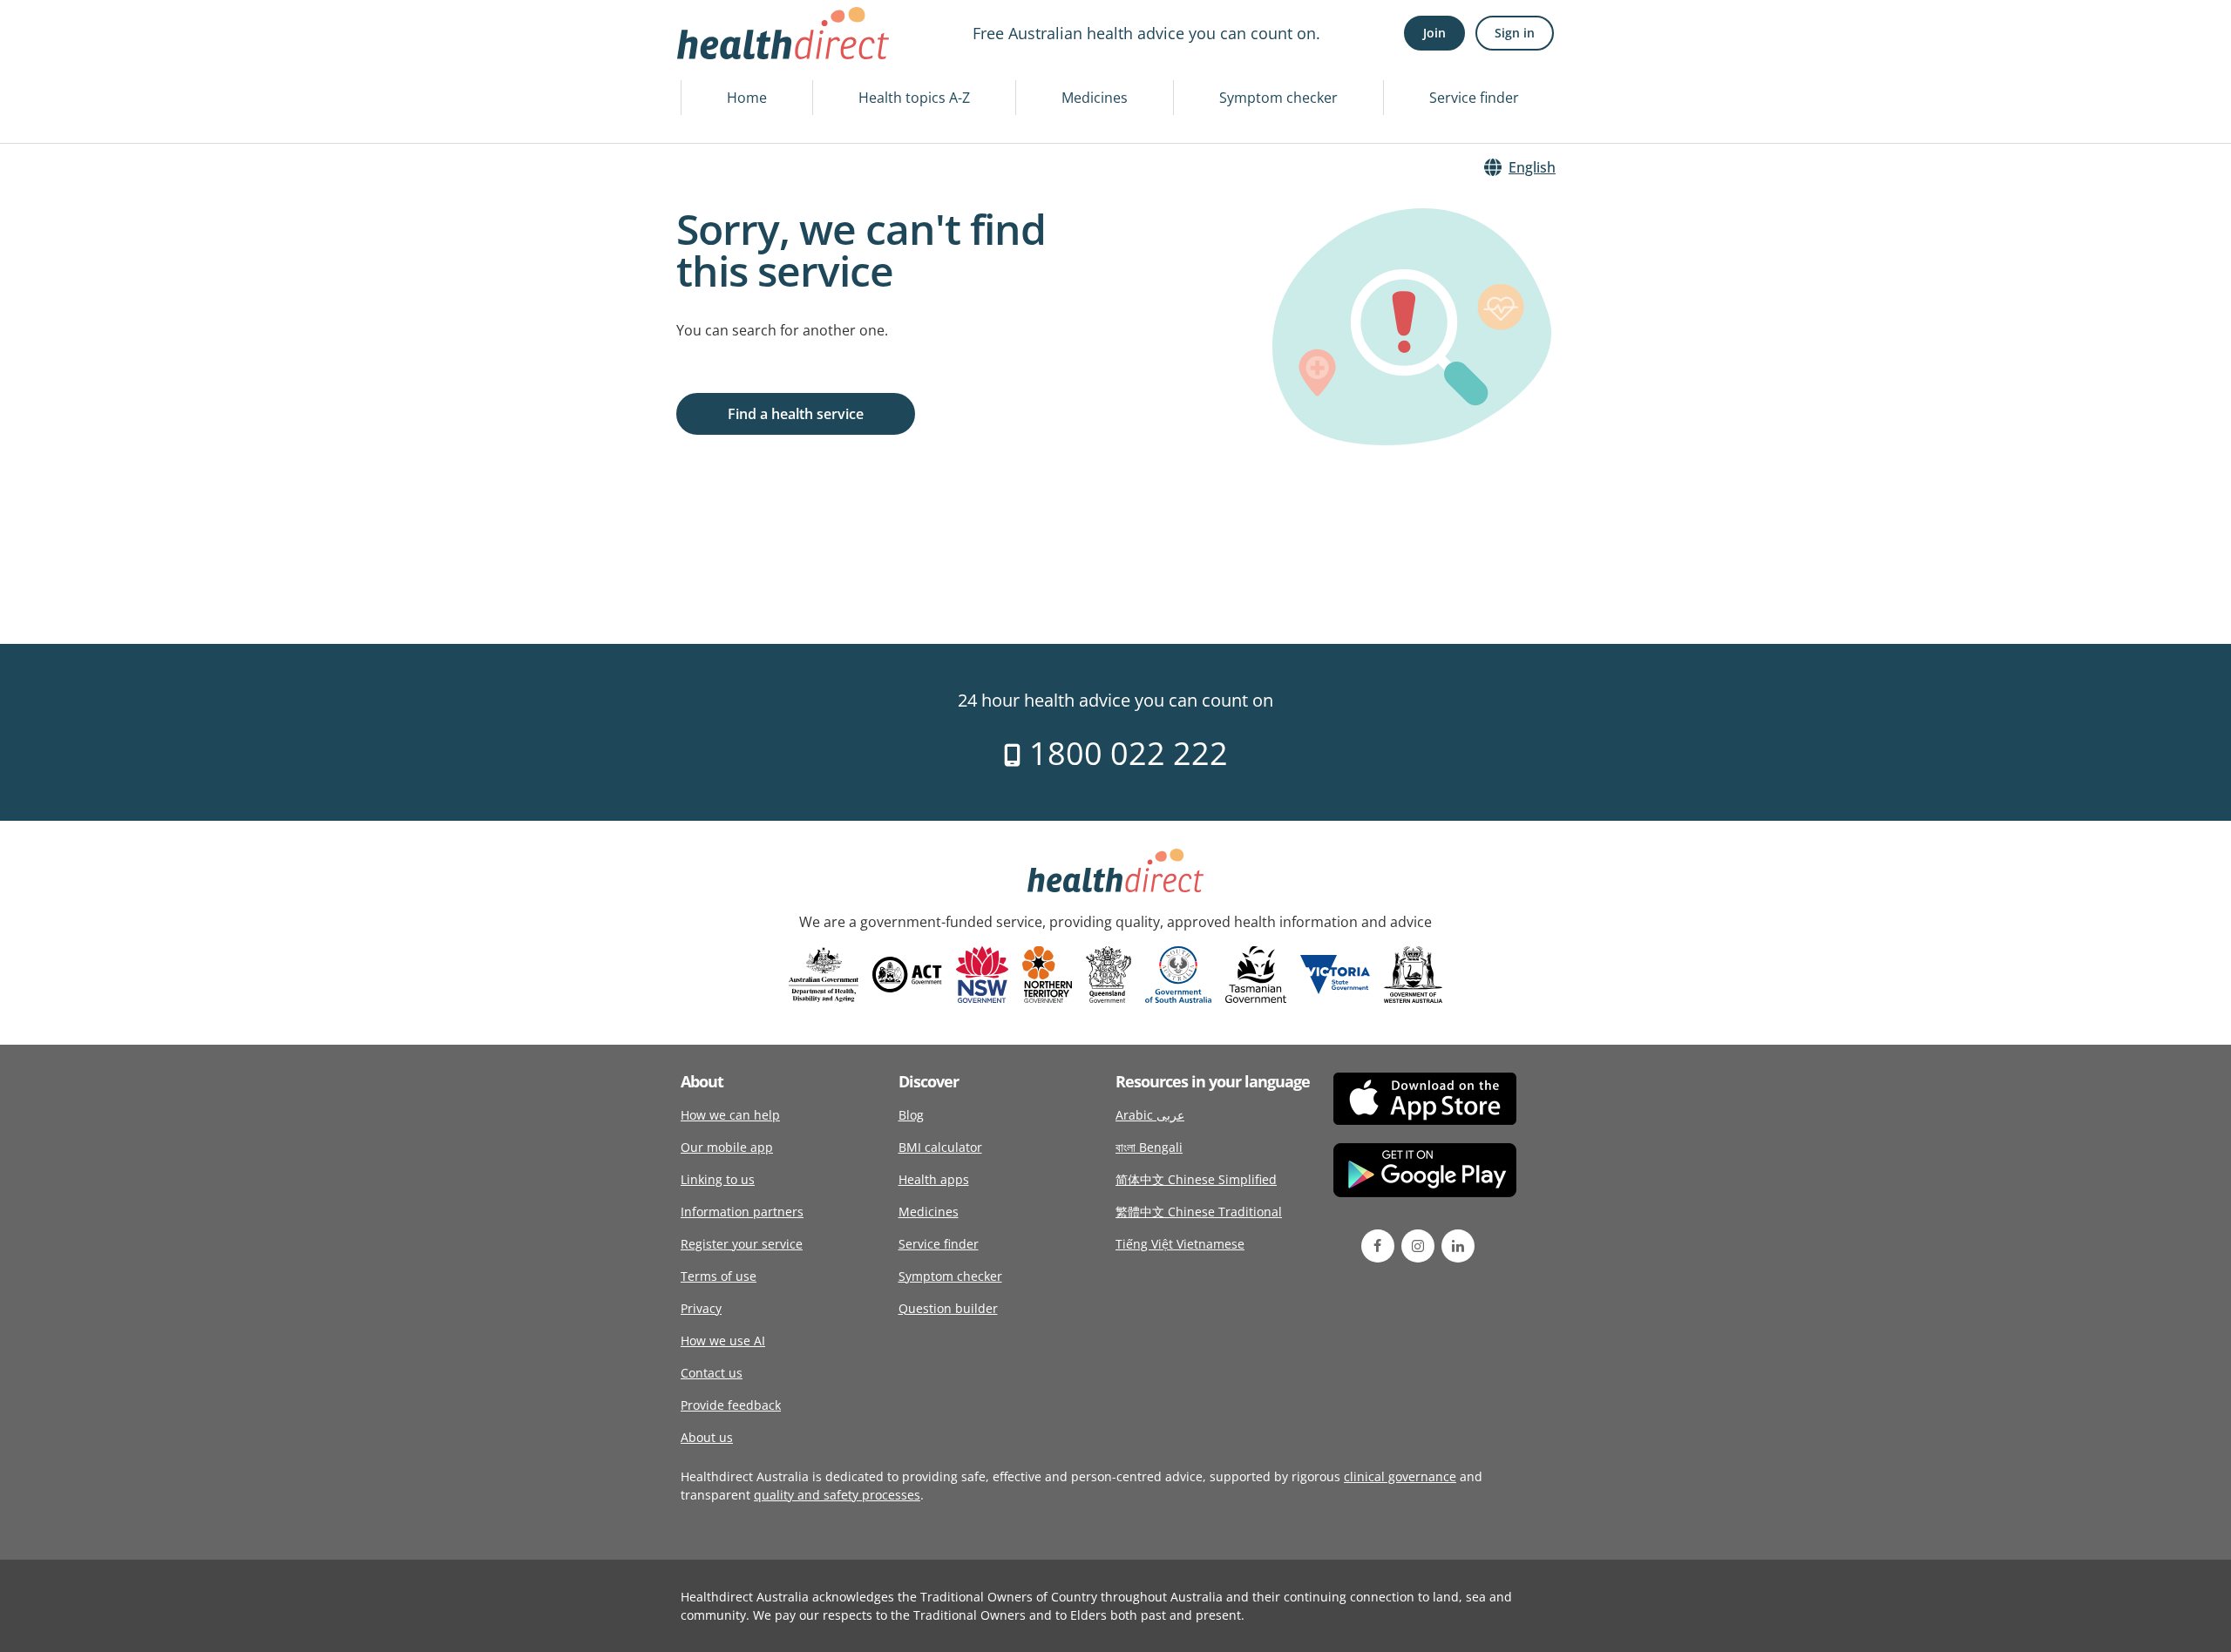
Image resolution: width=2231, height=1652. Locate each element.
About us (707, 1437)
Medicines (1095, 98)
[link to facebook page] (1378, 1246)
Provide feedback (731, 1405)
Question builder (948, 1308)
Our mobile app (727, 1147)
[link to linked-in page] (1458, 1246)
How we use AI (723, 1341)
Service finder (1474, 98)
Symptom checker (1278, 98)
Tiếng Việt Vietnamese (1180, 1244)
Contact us (712, 1373)
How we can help (730, 1115)
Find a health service (796, 414)
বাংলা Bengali (1149, 1147)
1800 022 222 (1125, 753)
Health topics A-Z (914, 98)
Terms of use (719, 1276)
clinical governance (1400, 1476)
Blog (911, 1115)
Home (747, 98)
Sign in (1515, 33)
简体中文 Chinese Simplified (1196, 1179)
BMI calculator (940, 1147)
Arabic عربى (1150, 1115)
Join (1434, 33)
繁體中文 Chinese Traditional (1199, 1212)
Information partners (742, 1212)
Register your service (742, 1244)
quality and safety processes (837, 1495)
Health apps (934, 1179)
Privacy (701, 1308)
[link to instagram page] (1418, 1246)
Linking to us (718, 1179)
